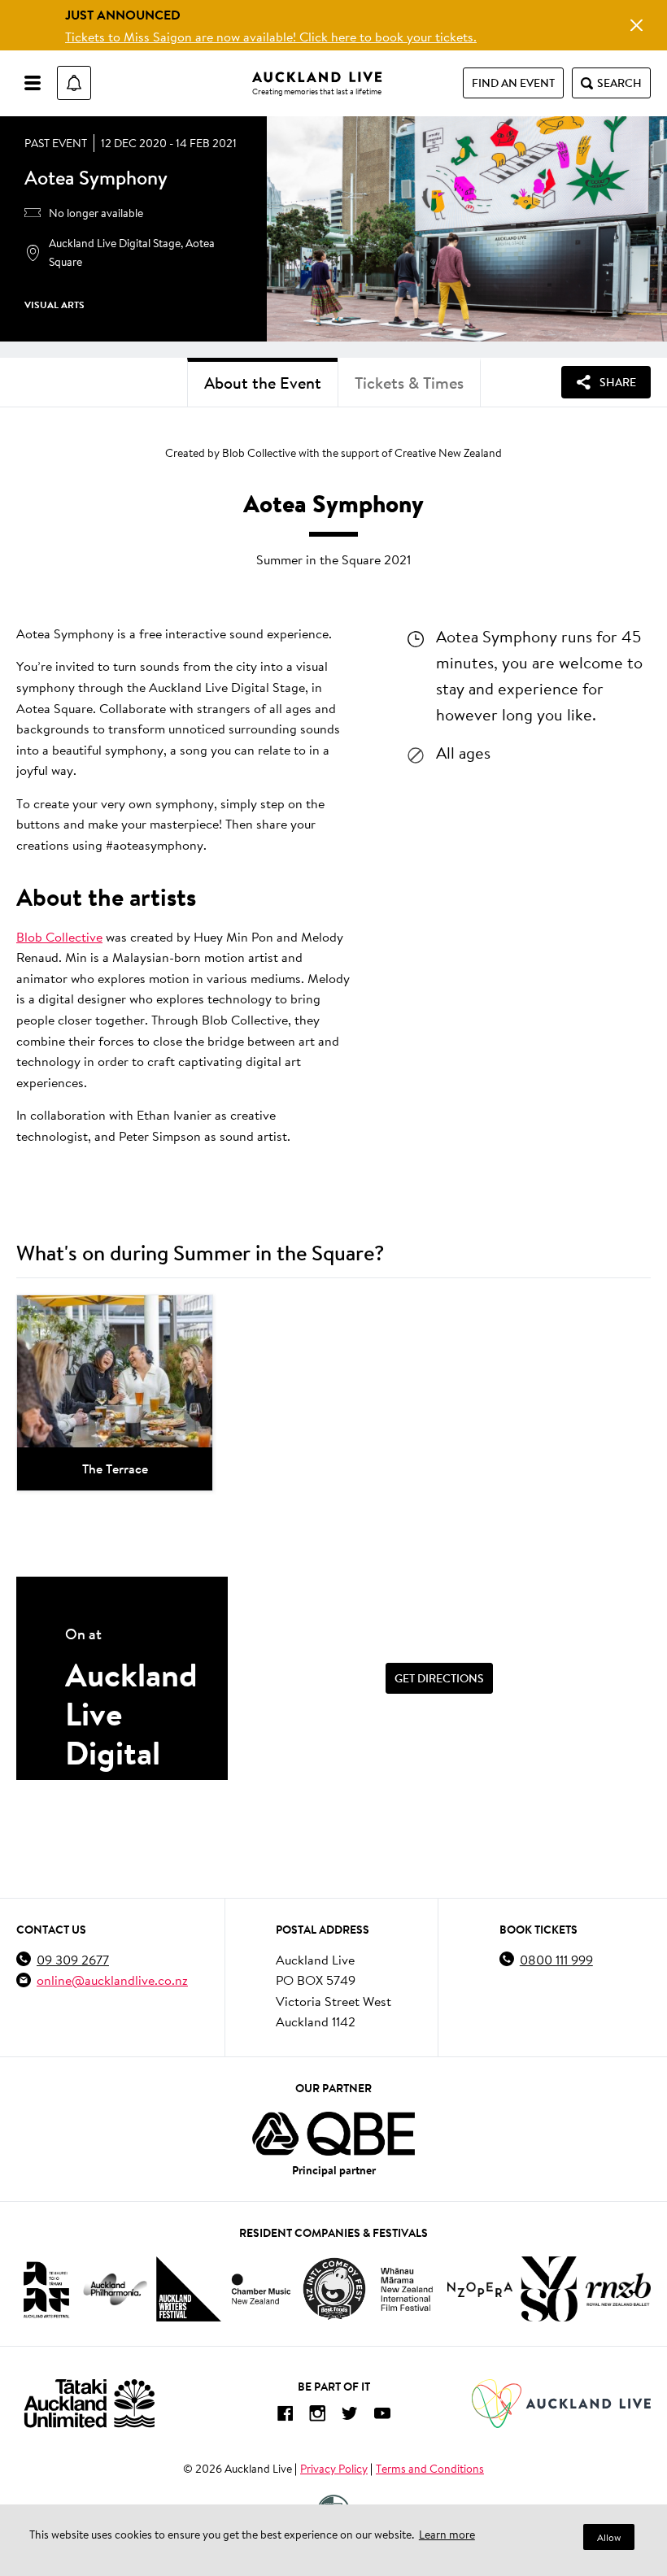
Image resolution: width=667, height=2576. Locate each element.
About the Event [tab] (263, 383)
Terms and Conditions (430, 2469)
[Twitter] (350, 2416)
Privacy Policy (334, 2469)
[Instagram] (317, 2416)
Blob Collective (59, 936)
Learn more (447, 2535)
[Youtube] (382, 2416)
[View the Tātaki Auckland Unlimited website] (89, 2403)
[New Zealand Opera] (480, 2289)
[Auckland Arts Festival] (46, 2289)
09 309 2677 (73, 1959)
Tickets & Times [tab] (409, 383)
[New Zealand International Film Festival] (407, 2289)
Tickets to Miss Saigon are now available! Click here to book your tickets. (271, 36)
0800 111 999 (556, 1959)
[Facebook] (285, 2416)
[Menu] (33, 83)
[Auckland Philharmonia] (116, 2289)
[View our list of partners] (333, 2134)
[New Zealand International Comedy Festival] (334, 2289)
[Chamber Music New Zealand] (261, 2289)
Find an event (513, 83)
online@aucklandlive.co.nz (112, 1980)
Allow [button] (609, 2537)
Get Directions (439, 1678)
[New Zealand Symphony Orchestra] (549, 2289)
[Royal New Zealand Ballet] (618, 2289)
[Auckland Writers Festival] (189, 2289)
